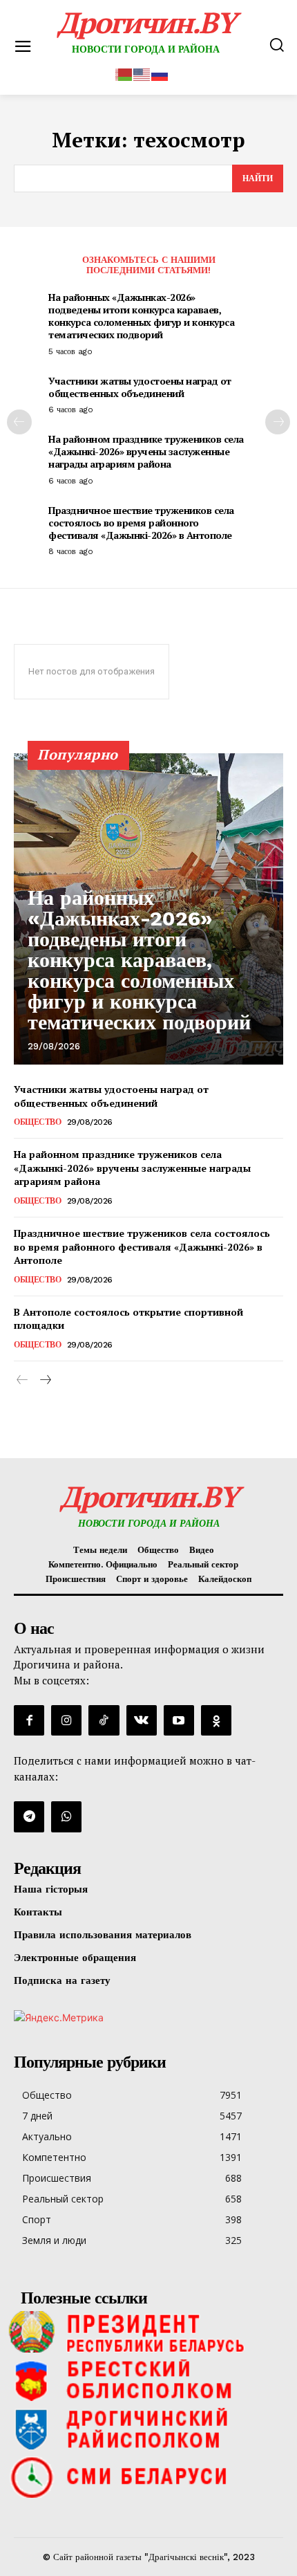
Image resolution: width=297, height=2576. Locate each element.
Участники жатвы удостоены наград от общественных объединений (140, 387)
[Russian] (160, 73)
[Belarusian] (124, 73)
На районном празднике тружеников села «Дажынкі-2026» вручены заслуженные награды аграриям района (146, 451)
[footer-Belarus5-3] (148, 2332)
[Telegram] (29, 1816)
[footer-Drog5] (148, 2429)
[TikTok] (104, 1720)
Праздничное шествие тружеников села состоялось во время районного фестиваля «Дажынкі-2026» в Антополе (141, 523)
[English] (142, 73)
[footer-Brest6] (148, 2380)
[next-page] (278, 422)
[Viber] (66, 1816)
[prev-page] (19, 422)
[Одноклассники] (216, 1720)
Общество (37, 1122)
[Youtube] (179, 1720)
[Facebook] (29, 1720)
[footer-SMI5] (148, 2477)
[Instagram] (66, 1720)
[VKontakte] (142, 1720)
